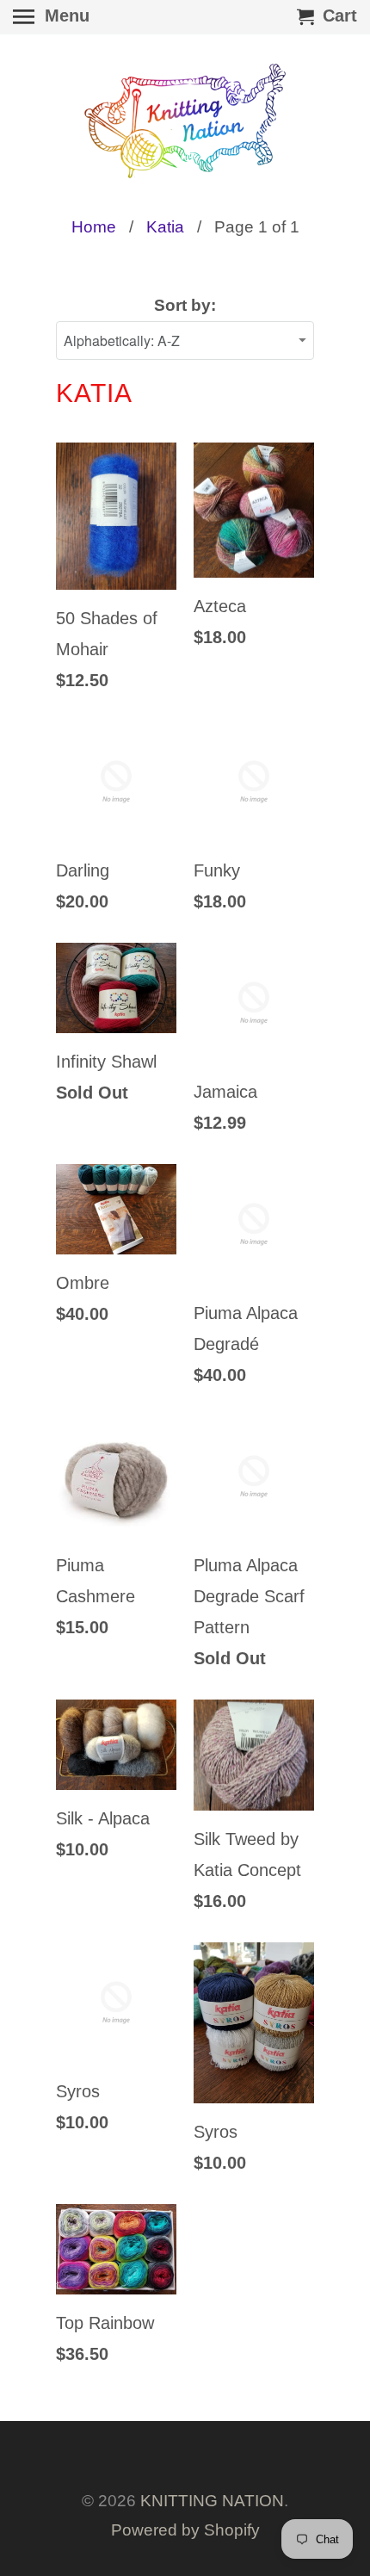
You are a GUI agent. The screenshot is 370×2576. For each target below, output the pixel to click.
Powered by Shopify (185, 2530)
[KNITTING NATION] (185, 121)
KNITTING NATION (212, 2501)
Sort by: (185, 305)
